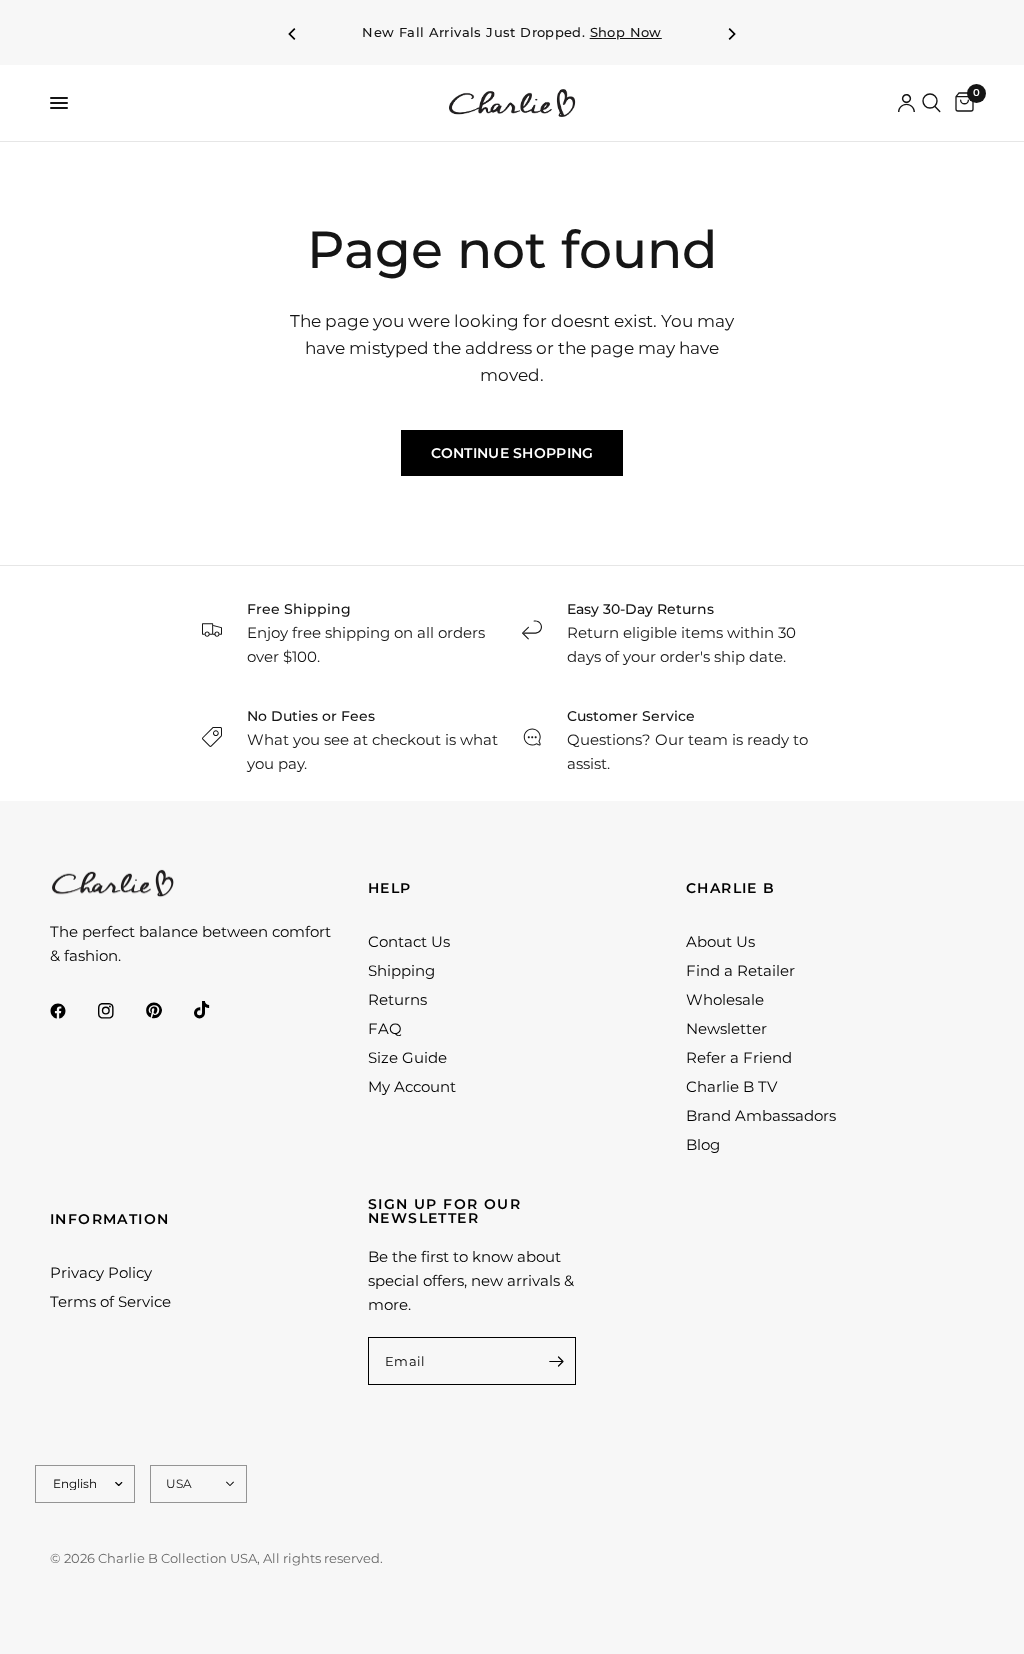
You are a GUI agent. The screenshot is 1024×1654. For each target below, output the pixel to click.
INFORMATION (109, 1219)
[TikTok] (216, 1010)
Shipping (401, 970)
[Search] (931, 103)
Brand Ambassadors (761, 1115)
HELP (390, 888)
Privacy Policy (101, 1272)
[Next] (731, 34)
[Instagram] (120, 1011)
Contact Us (409, 941)
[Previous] (293, 34)
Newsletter (726, 1028)
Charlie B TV (731, 1086)
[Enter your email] (556, 1361)
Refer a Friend (739, 1057)
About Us (720, 941)
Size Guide (407, 1057)
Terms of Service (110, 1301)
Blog (703, 1144)
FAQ (385, 1028)
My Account (412, 1086)
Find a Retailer (740, 970)
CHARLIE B (731, 888)
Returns (397, 999)
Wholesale (725, 999)
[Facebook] (72, 1011)
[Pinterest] (168, 1011)
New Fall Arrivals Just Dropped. (512, 32)
